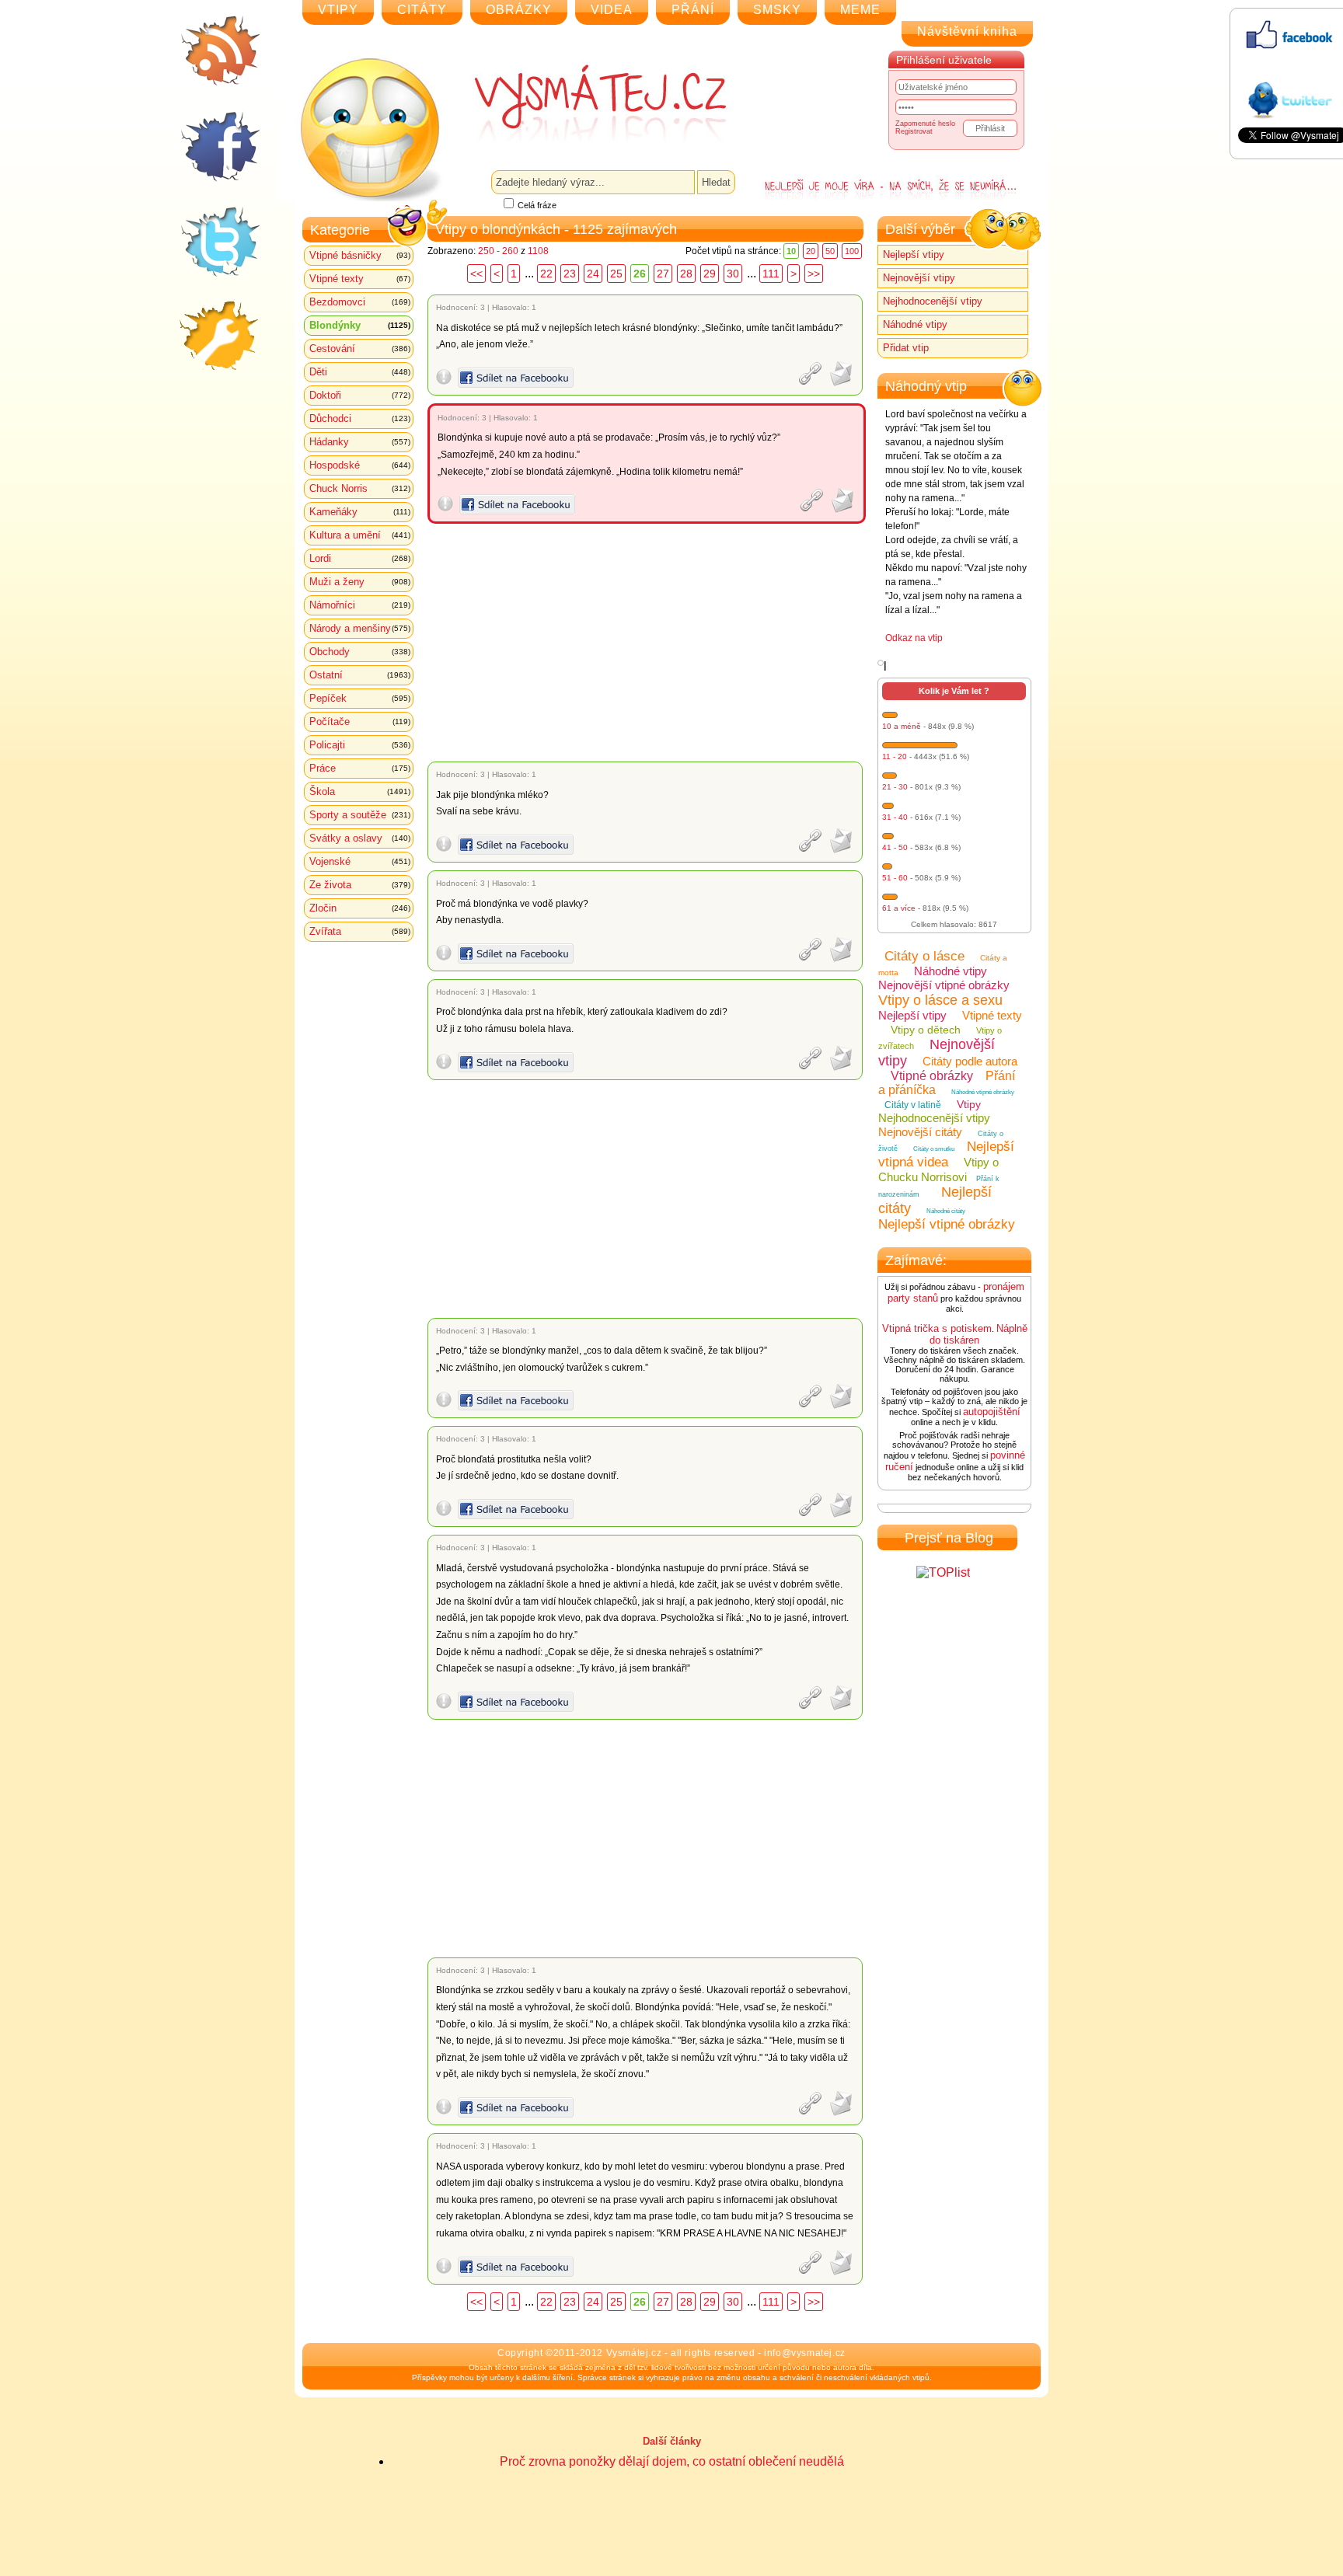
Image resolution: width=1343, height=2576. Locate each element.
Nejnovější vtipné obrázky (944, 985)
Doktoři (360, 395)
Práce (360, 768)
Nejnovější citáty (920, 1132)
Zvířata (360, 931)
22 (546, 274)
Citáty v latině (913, 1105)
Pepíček (360, 698)
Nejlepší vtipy (914, 254)
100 (852, 251)
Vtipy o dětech (926, 1030)
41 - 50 (895, 847)
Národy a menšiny (360, 628)
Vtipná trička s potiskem (937, 1328)
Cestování (360, 349)
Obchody (360, 652)
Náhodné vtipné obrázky (983, 1092)
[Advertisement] (648, 643)
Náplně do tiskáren (978, 1334)
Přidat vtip (906, 348)
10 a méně (902, 726)
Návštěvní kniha (967, 31)
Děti (360, 372)
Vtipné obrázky (932, 1076)
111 (771, 274)
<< (476, 274)
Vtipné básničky (360, 255)
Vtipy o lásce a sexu (940, 1000)
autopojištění (992, 1412)
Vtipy (969, 1104)
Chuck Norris (360, 488)
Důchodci (360, 418)
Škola (360, 791)
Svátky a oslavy (360, 838)
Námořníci (360, 605)
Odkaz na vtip (914, 638)
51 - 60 (895, 878)
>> (814, 274)
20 (811, 251)
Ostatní (360, 675)
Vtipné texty (360, 279)
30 (733, 274)
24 (593, 274)
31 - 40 (895, 817)
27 (663, 274)
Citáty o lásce (924, 956)
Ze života (360, 885)
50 (830, 251)
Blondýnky (360, 325)
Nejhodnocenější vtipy (933, 301)
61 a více (899, 908)
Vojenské (360, 861)
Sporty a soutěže (360, 815)
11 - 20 (895, 756)
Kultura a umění (360, 535)
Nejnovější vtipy (919, 278)
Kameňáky (360, 512)
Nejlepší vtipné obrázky (947, 1224)
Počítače (360, 722)
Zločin (360, 908)
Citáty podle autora (970, 1061)
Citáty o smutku (934, 1149)
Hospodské (360, 465)
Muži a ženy (360, 582)
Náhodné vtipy (915, 324)
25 (616, 274)
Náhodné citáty (946, 1211)
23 (570, 274)
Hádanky (360, 442)
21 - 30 (895, 787)
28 (686, 274)
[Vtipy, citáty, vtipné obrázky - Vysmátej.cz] (583, 103)
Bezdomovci (360, 302)
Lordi (360, 558)
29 (710, 274)
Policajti (360, 745)
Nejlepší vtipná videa (946, 1154)
